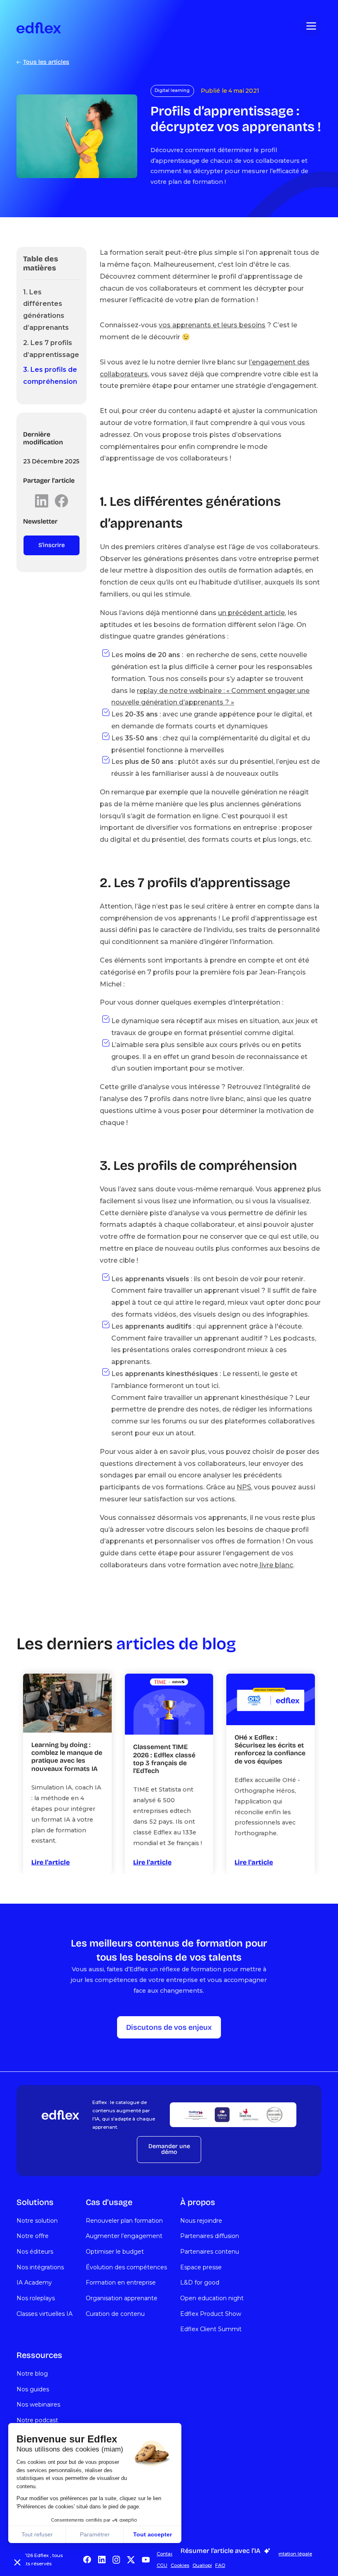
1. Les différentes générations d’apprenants (46, 310)
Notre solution (37, 2221)
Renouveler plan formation (124, 2221)
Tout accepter (153, 2534)
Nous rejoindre (201, 2221)
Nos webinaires (38, 2405)
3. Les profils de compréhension (50, 376)
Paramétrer (95, 2534)
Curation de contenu (115, 2314)
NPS (244, 1487)
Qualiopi (202, 2565)
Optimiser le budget (115, 2252)
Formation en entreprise (121, 2282)
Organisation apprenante (122, 2298)
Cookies (180, 2565)
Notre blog (32, 2374)
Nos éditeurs (35, 2252)
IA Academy (34, 2282)
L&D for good (200, 2282)
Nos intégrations (40, 2267)
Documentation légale (286, 2554)
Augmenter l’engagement (124, 2236)
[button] (17, 2562)
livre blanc (276, 1565)
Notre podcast (37, 2420)
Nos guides (33, 2389)
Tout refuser (37, 2534)
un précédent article (251, 613)
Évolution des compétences (126, 2267)
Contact (166, 2554)
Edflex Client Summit (211, 2329)
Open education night (212, 2298)
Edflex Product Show (211, 2314)
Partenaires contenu (210, 2252)
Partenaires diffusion (210, 2236)
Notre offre (33, 2236)
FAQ (220, 2565)
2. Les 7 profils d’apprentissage (51, 349)
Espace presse (201, 2267)
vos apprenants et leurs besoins (212, 325)
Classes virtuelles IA (45, 2314)
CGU (162, 2565)
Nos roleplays (36, 2298)
